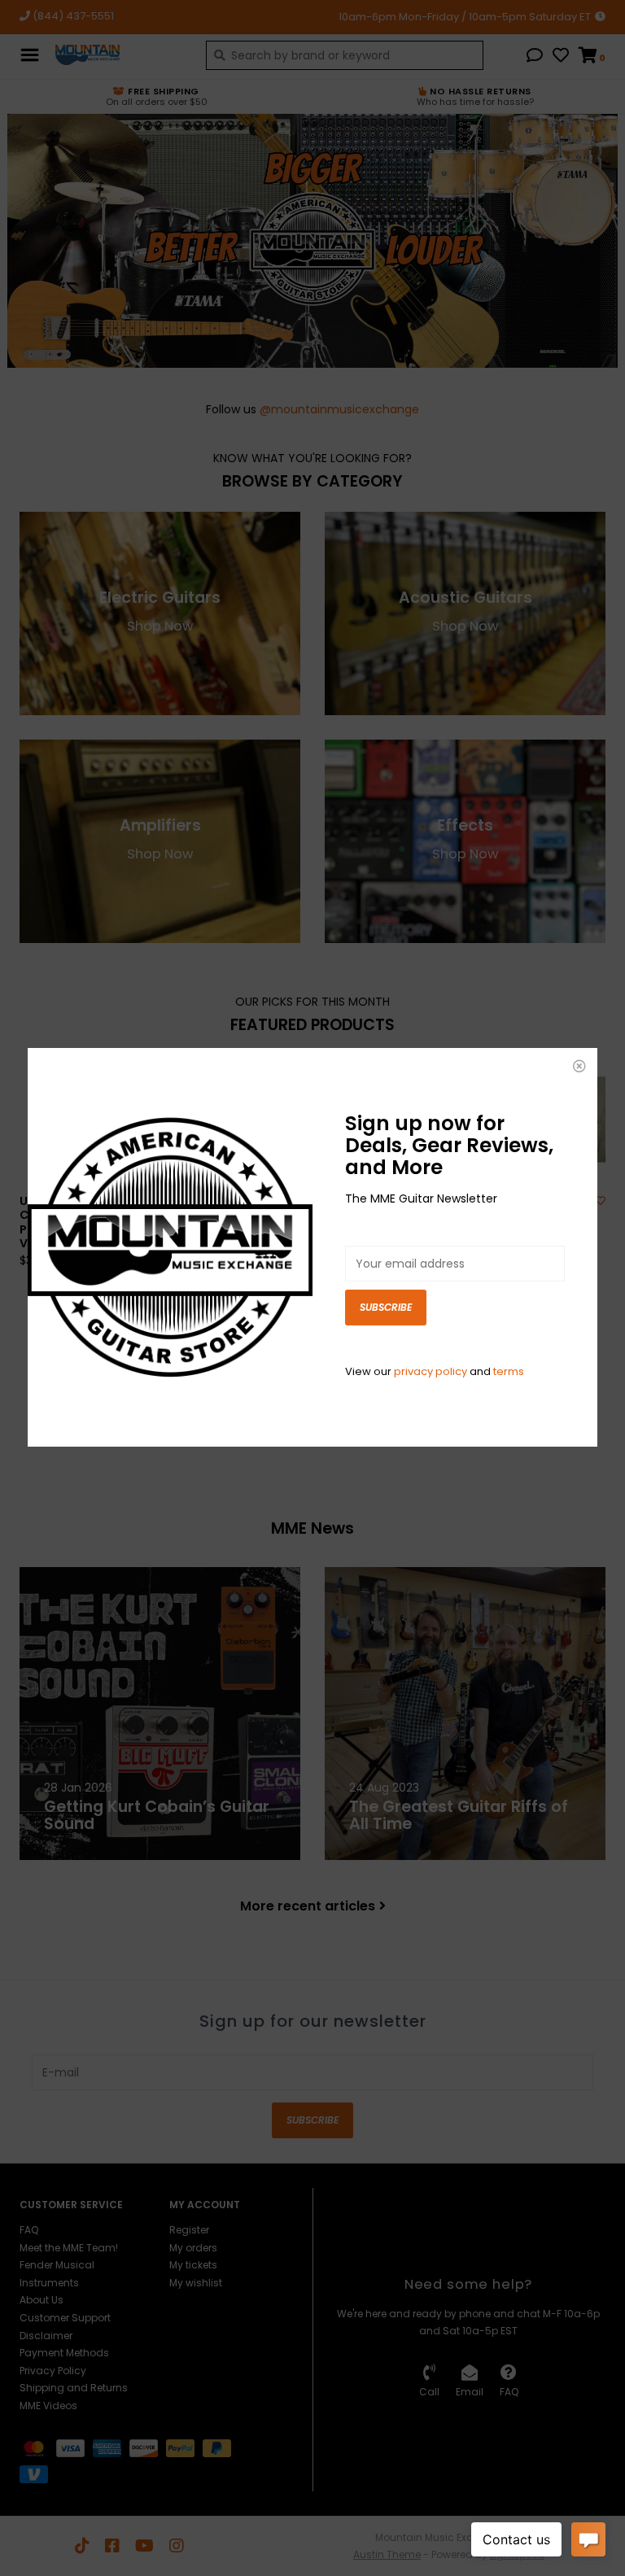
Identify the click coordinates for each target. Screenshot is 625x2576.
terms (509, 1371)
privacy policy (431, 1371)
